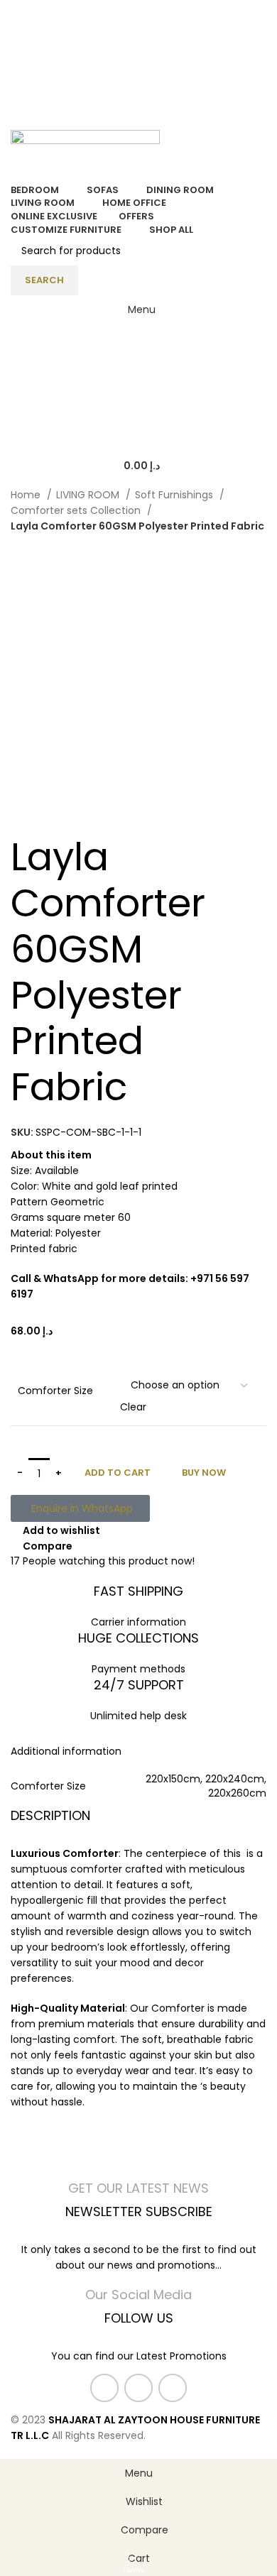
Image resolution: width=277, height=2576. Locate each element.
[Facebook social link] (123, 33)
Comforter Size (55, 1391)
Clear (133, 1407)
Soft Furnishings (175, 495)
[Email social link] (138, 2388)
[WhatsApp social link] (173, 2388)
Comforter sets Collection (77, 510)
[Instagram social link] (139, 33)
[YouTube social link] (155, 33)
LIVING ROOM (89, 495)
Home (27, 495)
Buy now (204, 1473)
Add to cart (118, 1473)
